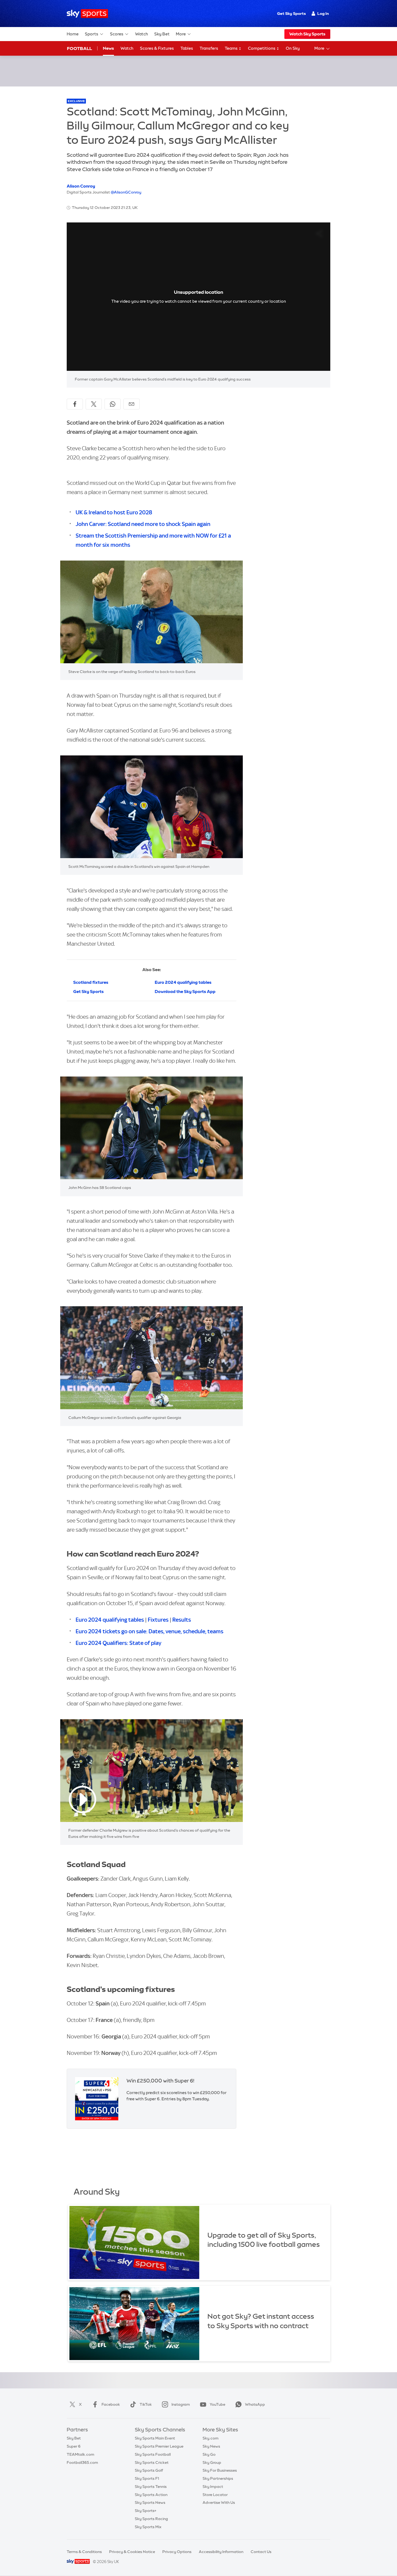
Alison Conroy (81, 186)
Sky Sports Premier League (159, 2446)
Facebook (111, 2404)
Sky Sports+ (146, 2511)
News (108, 48)
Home (73, 34)
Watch (142, 34)
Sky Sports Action (151, 2495)
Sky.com (211, 2438)
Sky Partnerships (218, 2478)
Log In (323, 14)
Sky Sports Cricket (152, 2462)
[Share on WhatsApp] (113, 404)
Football (80, 48)
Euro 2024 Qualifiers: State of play (118, 1643)
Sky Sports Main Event (155, 2438)
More (181, 34)
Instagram (181, 2404)
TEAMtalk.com (80, 2454)
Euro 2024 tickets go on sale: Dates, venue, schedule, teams (149, 1631)
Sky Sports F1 (147, 2478)
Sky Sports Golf (149, 2470)
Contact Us (261, 2552)
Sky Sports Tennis (151, 2487)
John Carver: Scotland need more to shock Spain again (143, 524)
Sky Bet (162, 34)
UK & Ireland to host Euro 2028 (114, 512)
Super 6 (74, 2446)
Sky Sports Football (153, 2454)
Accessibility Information (221, 2552)
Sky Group (212, 2462)
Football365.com (82, 2462)
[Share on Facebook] (75, 404)
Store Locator (215, 2495)
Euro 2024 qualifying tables (110, 1620)
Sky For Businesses (220, 2470)
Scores (117, 34)
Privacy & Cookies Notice (132, 2552)
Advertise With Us (219, 2502)
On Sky (293, 48)
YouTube (217, 2404)
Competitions (262, 48)
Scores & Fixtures (157, 48)
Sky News (211, 2446)
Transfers (209, 48)
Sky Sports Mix (148, 2527)
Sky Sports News (150, 2502)
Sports (92, 34)
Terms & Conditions (84, 2552)
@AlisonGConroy (126, 192)
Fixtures (158, 1620)
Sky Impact (213, 2487)
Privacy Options (177, 2552)
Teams (232, 48)
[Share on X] (94, 404)
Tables (187, 48)
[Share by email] (132, 404)
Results (182, 1620)
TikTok (146, 2404)
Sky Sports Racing (151, 2519)
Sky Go (209, 2454)
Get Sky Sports (291, 14)
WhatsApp (255, 2404)
